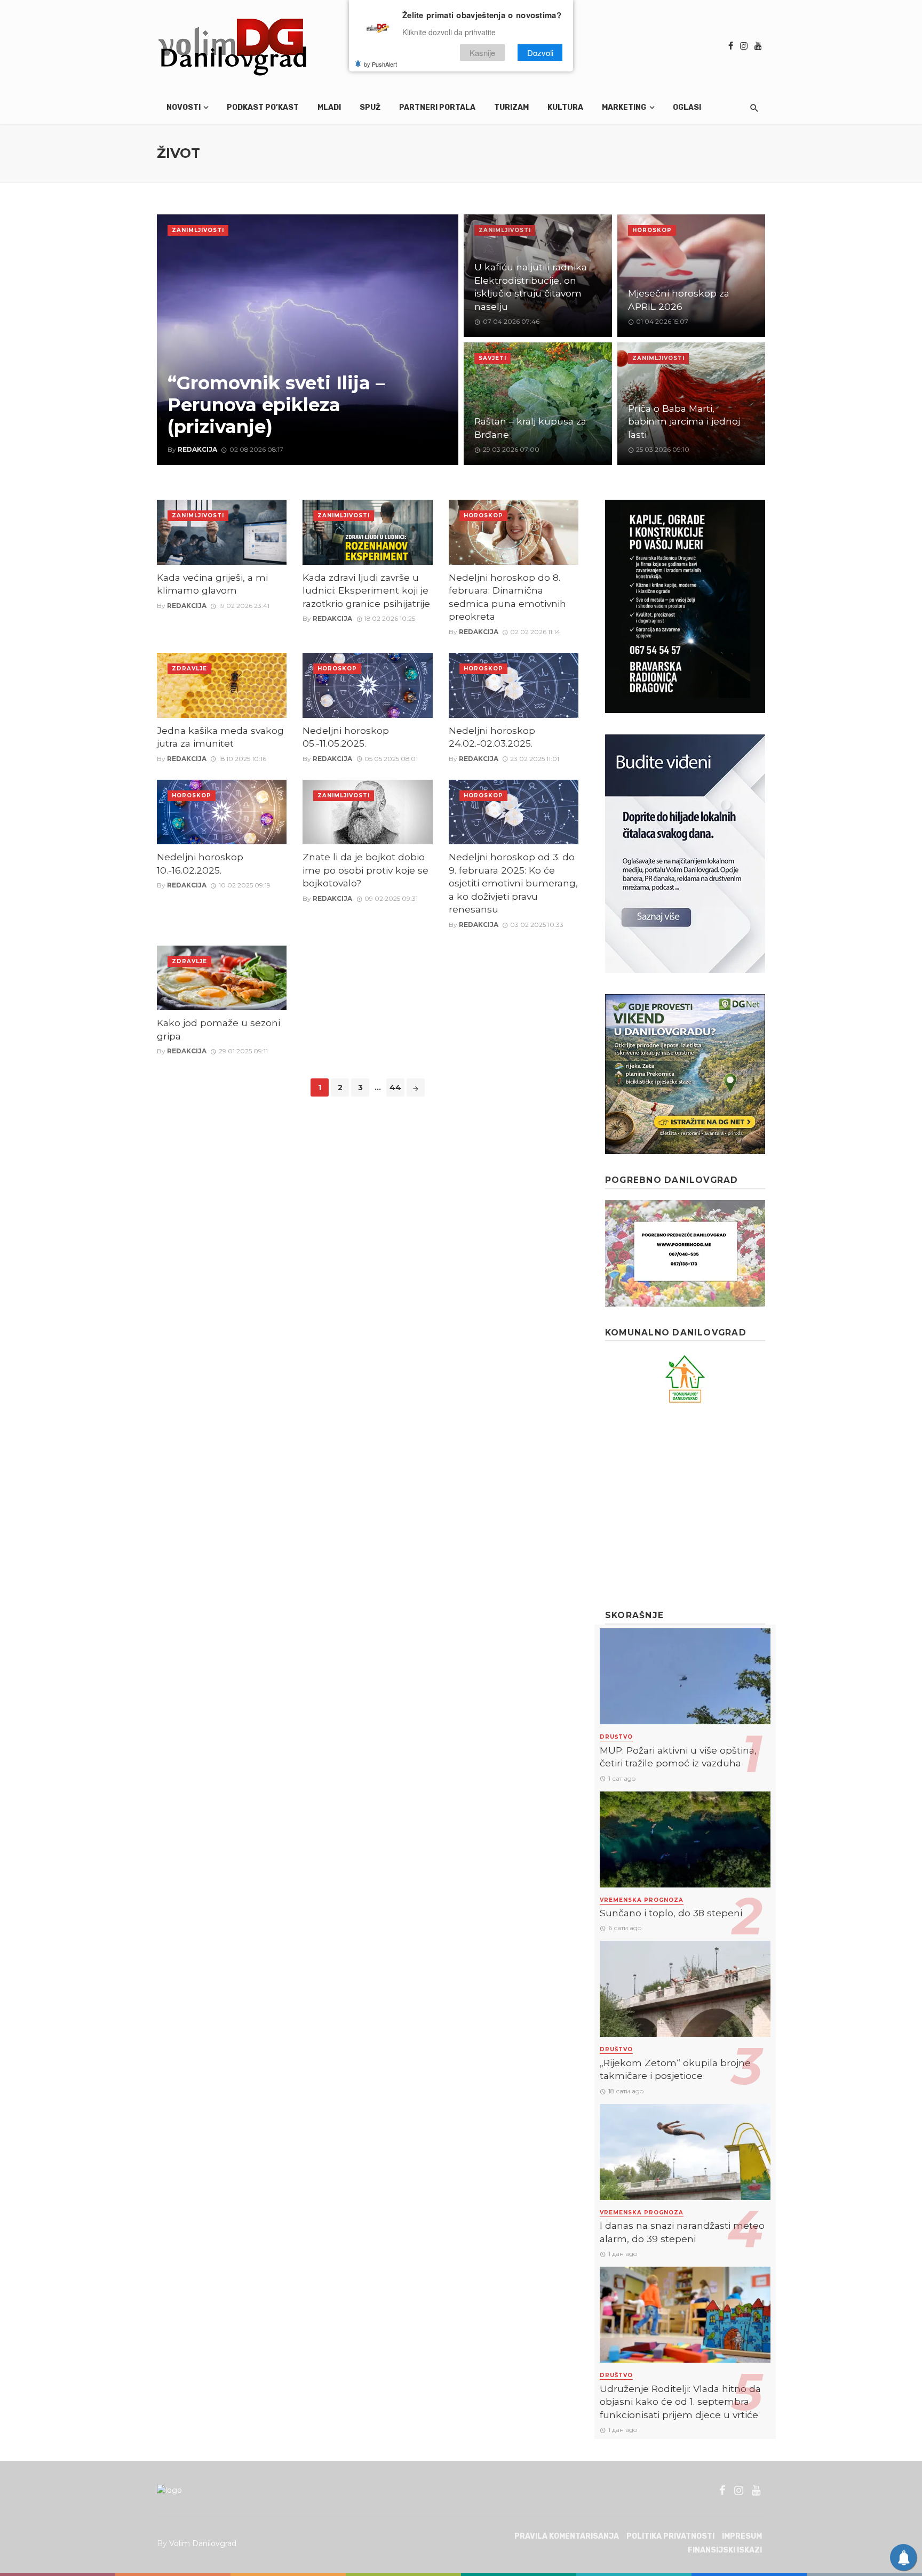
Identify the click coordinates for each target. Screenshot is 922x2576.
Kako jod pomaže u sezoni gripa (218, 1029)
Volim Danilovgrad (203, 2543)
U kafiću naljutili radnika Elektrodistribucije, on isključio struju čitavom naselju (531, 287)
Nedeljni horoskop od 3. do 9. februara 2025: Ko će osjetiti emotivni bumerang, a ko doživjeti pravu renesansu (513, 883)
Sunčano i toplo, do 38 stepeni (671, 1913)
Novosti (184, 107)
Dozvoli (540, 53)
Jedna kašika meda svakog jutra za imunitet (220, 737)
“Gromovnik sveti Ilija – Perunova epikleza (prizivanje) (276, 405)
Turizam (511, 107)
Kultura (565, 107)
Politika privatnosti (670, 2536)
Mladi (329, 107)
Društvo (616, 1737)
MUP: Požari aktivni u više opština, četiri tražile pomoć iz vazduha (678, 1757)
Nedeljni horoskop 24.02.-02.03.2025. (492, 737)
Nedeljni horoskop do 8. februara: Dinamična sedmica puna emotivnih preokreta (507, 597)
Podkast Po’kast (263, 107)
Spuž (370, 107)
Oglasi (687, 107)
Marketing (624, 107)
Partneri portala (437, 107)
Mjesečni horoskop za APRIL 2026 (679, 300)
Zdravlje (189, 669)
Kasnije (482, 53)
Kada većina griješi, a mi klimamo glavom (212, 584)
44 (395, 1087)
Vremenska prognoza (642, 1900)
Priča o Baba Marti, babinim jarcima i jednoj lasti (684, 421)
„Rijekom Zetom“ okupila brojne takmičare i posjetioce (675, 2069)
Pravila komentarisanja (567, 2536)
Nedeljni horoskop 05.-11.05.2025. (346, 737)
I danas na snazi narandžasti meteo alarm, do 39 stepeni (682, 2232)
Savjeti (492, 358)
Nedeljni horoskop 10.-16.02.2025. (200, 863)
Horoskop (652, 230)
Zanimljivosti (198, 230)
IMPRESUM (742, 2536)
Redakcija (197, 449)
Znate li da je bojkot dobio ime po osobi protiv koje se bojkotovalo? (365, 870)
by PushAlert (380, 64)
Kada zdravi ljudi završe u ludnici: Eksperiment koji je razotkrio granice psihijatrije (366, 590)
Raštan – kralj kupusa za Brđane (530, 428)
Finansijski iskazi (725, 2550)
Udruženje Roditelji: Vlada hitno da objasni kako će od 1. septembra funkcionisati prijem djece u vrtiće (680, 2402)
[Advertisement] (685, 1507)
